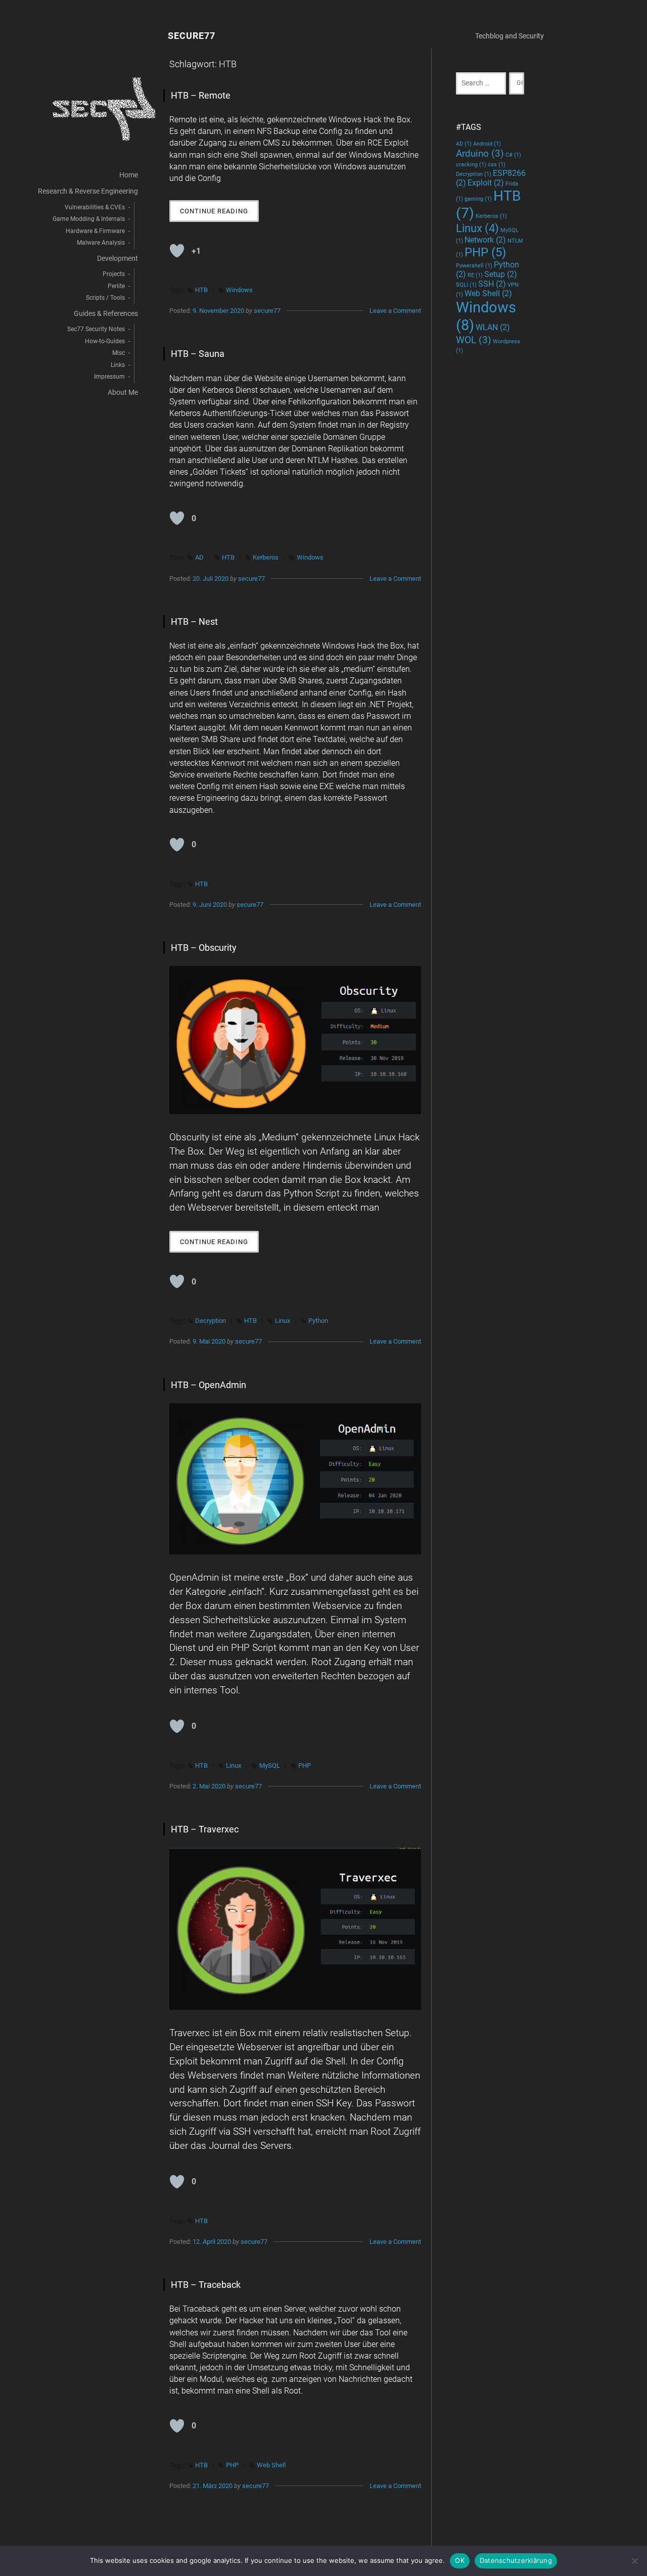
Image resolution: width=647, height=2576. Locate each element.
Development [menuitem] (118, 259)
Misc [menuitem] (119, 353)
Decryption (211, 1321)
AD (199, 557)
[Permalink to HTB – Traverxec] (295, 1929)
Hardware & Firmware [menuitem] (95, 231)
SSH (492, 284)
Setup (501, 274)
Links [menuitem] (118, 365)
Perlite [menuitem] (116, 286)
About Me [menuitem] (123, 393)
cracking (471, 165)
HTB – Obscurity (204, 948)
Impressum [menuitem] (109, 377)
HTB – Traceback (206, 2285)
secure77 (267, 311)
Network (485, 240)
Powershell (474, 266)
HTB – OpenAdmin (209, 1385)
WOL (474, 340)
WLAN (493, 327)
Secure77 (192, 36)
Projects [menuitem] (114, 274)
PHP (305, 1765)
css (497, 165)
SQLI (466, 285)
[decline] (634, 2561)
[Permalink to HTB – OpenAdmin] (295, 1479)
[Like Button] (177, 251)
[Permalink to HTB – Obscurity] (295, 1040)
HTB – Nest (194, 622)
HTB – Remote (201, 95)
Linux (283, 1321)
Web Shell (271, 2465)
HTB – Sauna (198, 354)
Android (487, 144)
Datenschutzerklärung (516, 2560)
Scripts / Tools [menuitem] (105, 298)
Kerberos (266, 557)
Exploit (486, 183)
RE (475, 275)
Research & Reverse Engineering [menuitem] (88, 191)
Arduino (480, 153)
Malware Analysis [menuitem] (101, 243)
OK (460, 2560)
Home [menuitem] (129, 175)
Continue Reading (219, 214)
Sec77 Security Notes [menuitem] (96, 329)
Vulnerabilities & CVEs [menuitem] (95, 207)
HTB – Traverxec (205, 1829)
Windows (239, 290)
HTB (201, 290)
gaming (478, 199)
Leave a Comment (395, 311)
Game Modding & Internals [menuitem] (89, 219)
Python (318, 1321)
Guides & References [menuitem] (106, 314)
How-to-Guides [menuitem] (105, 341)
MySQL (270, 1765)
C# (513, 155)
